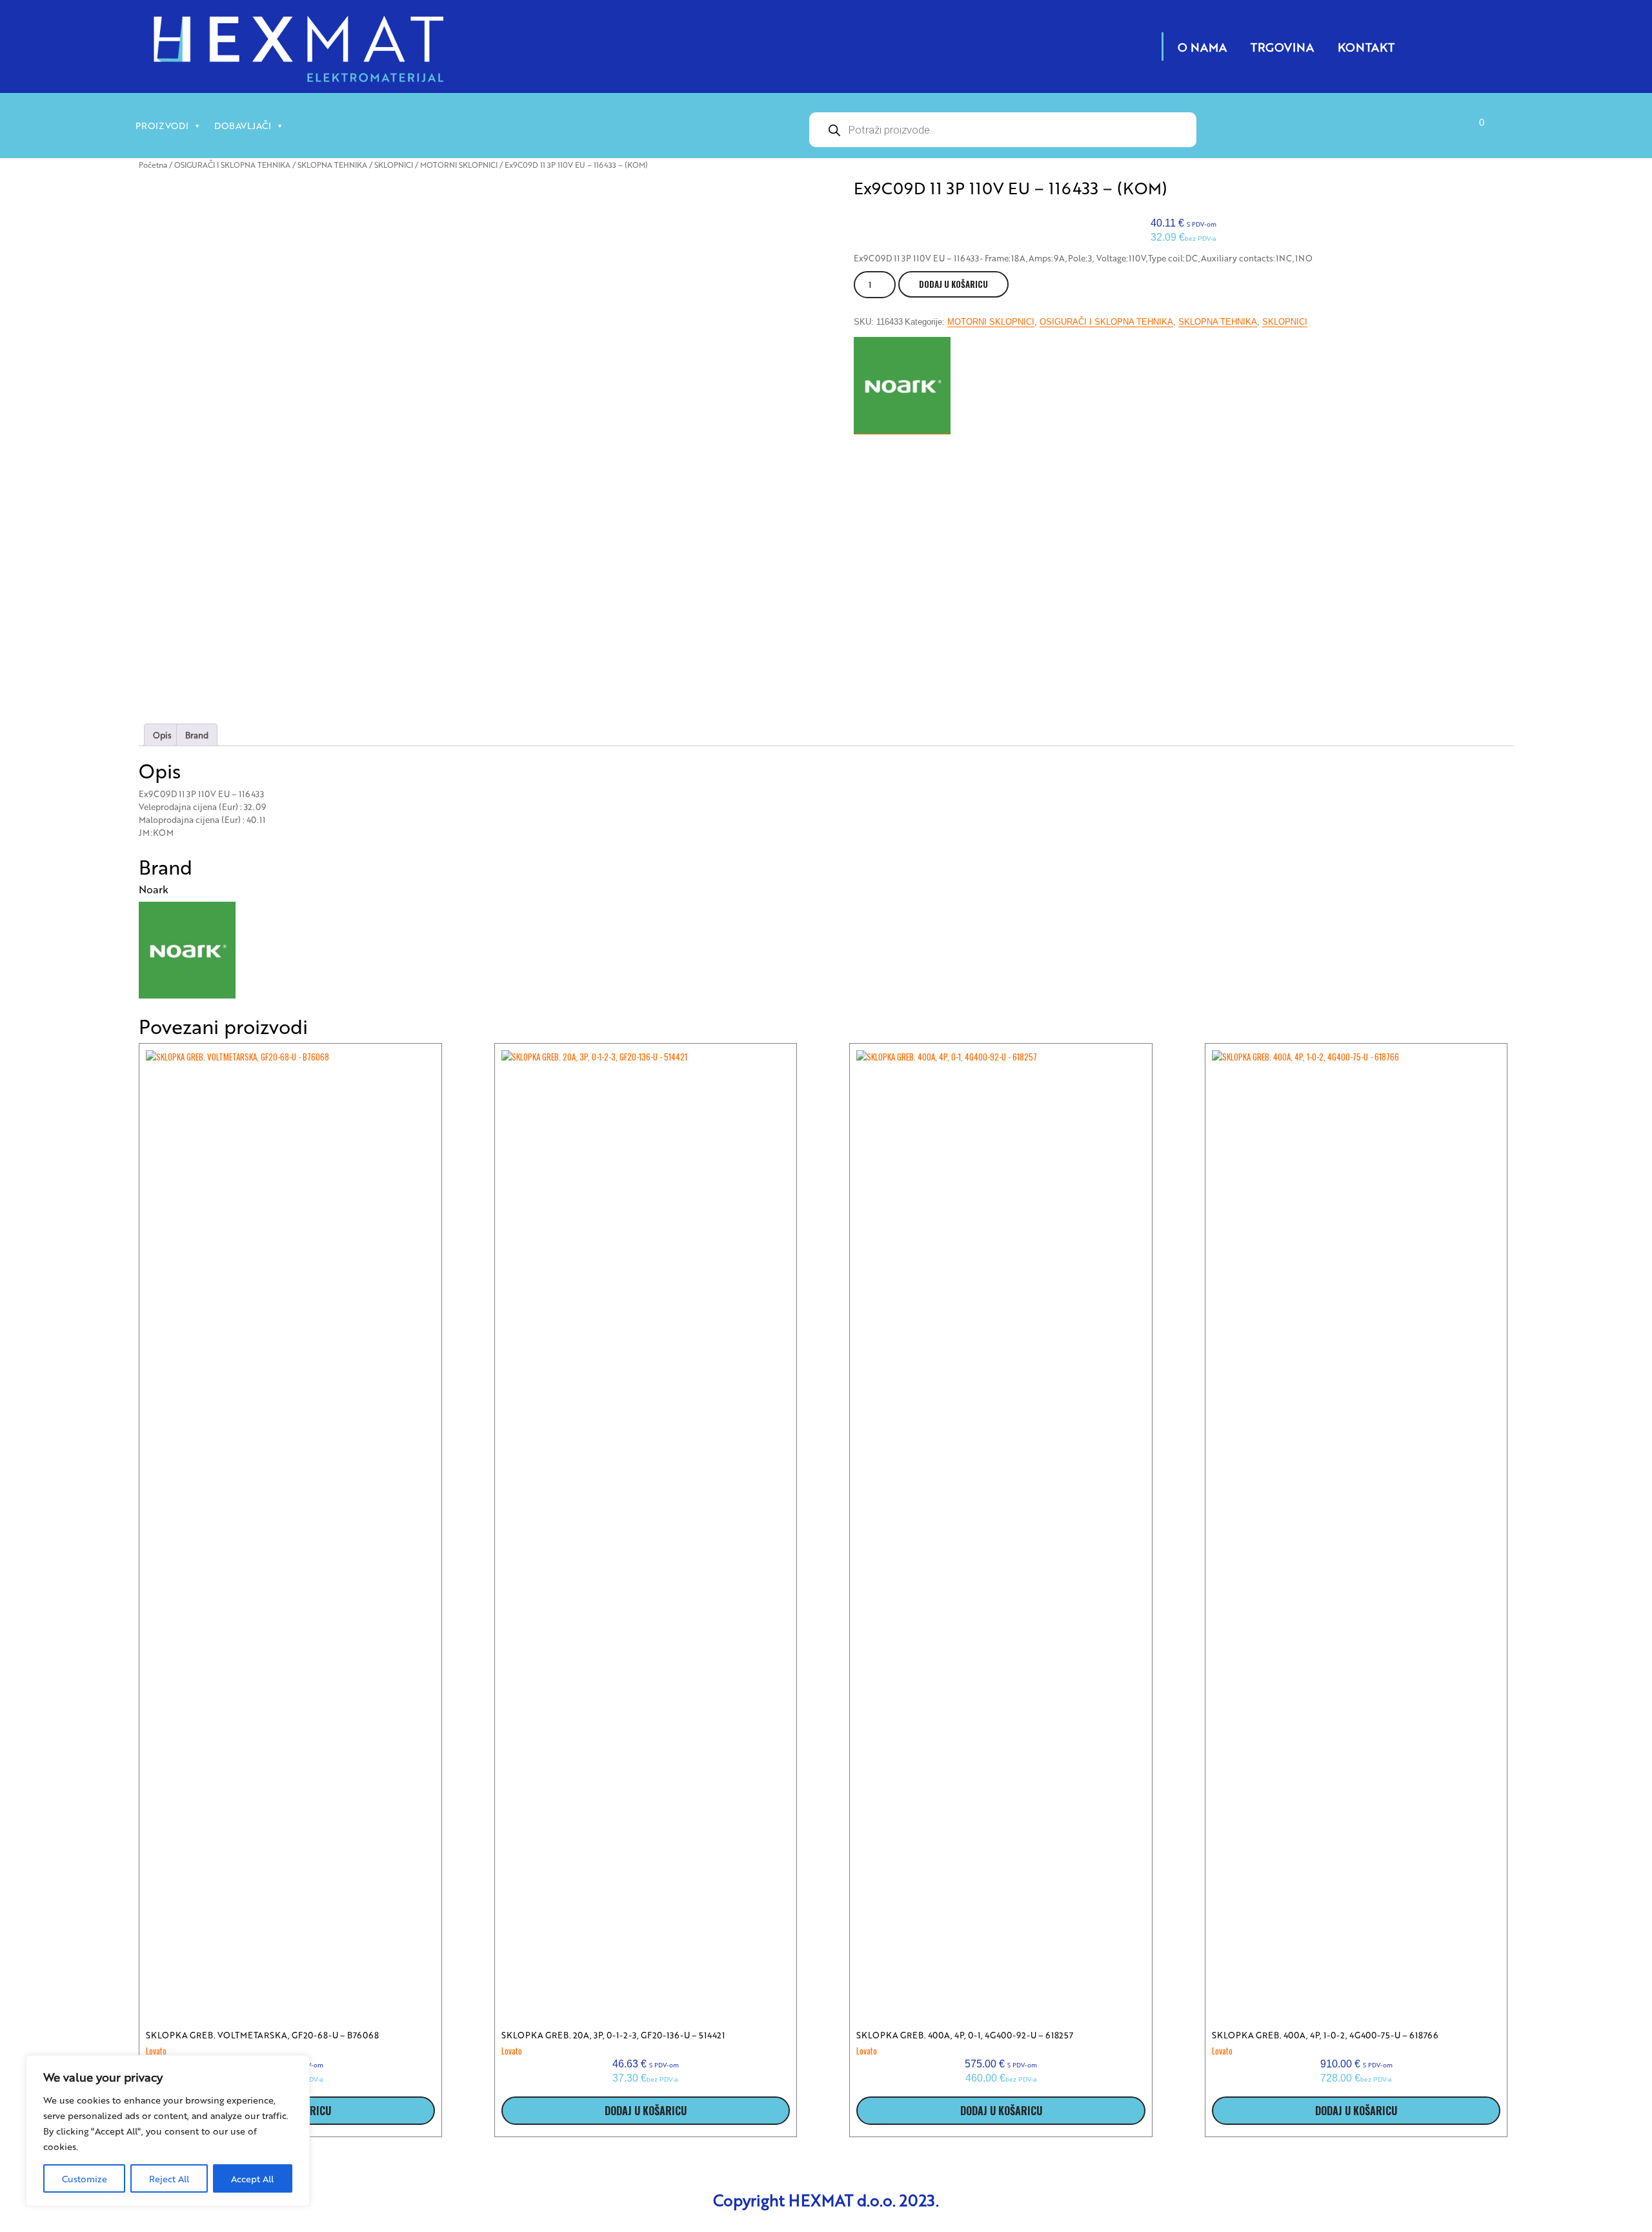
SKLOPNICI (394, 165)
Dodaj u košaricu (953, 284)
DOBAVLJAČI (243, 125)
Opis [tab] (162, 735)
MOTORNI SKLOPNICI (459, 165)
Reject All (169, 2178)
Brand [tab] (197, 735)
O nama (1202, 46)
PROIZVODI (162, 125)
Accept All (252, 2178)
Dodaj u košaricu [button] (646, 2111)
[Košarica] (1464, 132)
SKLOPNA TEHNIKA (332, 165)
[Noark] (902, 386)
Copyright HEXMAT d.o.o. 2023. (826, 2200)
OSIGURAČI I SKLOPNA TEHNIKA (232, 165)
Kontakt (1366, 46)
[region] (168, 2131)
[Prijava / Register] (1356, 132)
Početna (153, 165)
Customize (85, 2178)
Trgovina (1282, 46)
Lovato (156, 2051)
